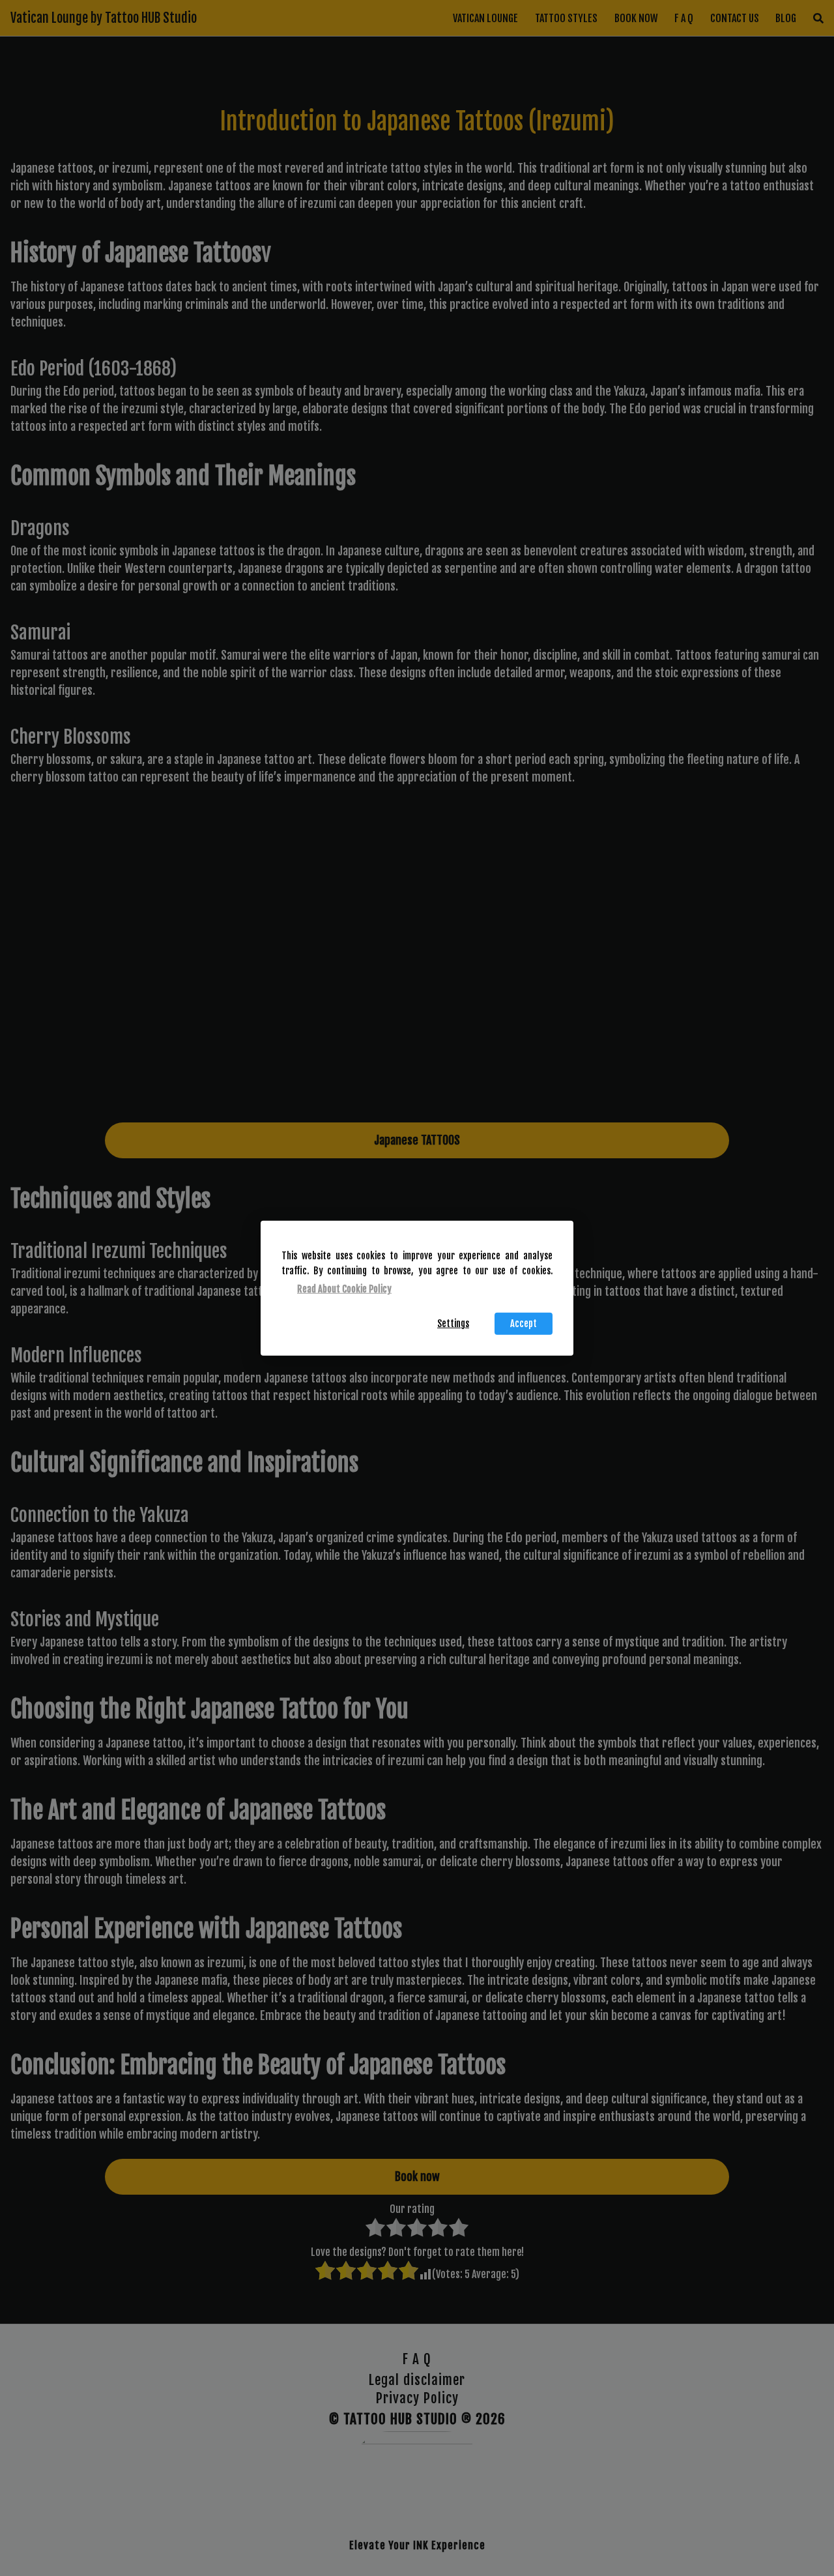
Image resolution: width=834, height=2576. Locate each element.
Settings (453, 1324)
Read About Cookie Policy (344, 1289)
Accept (524, 1324)
